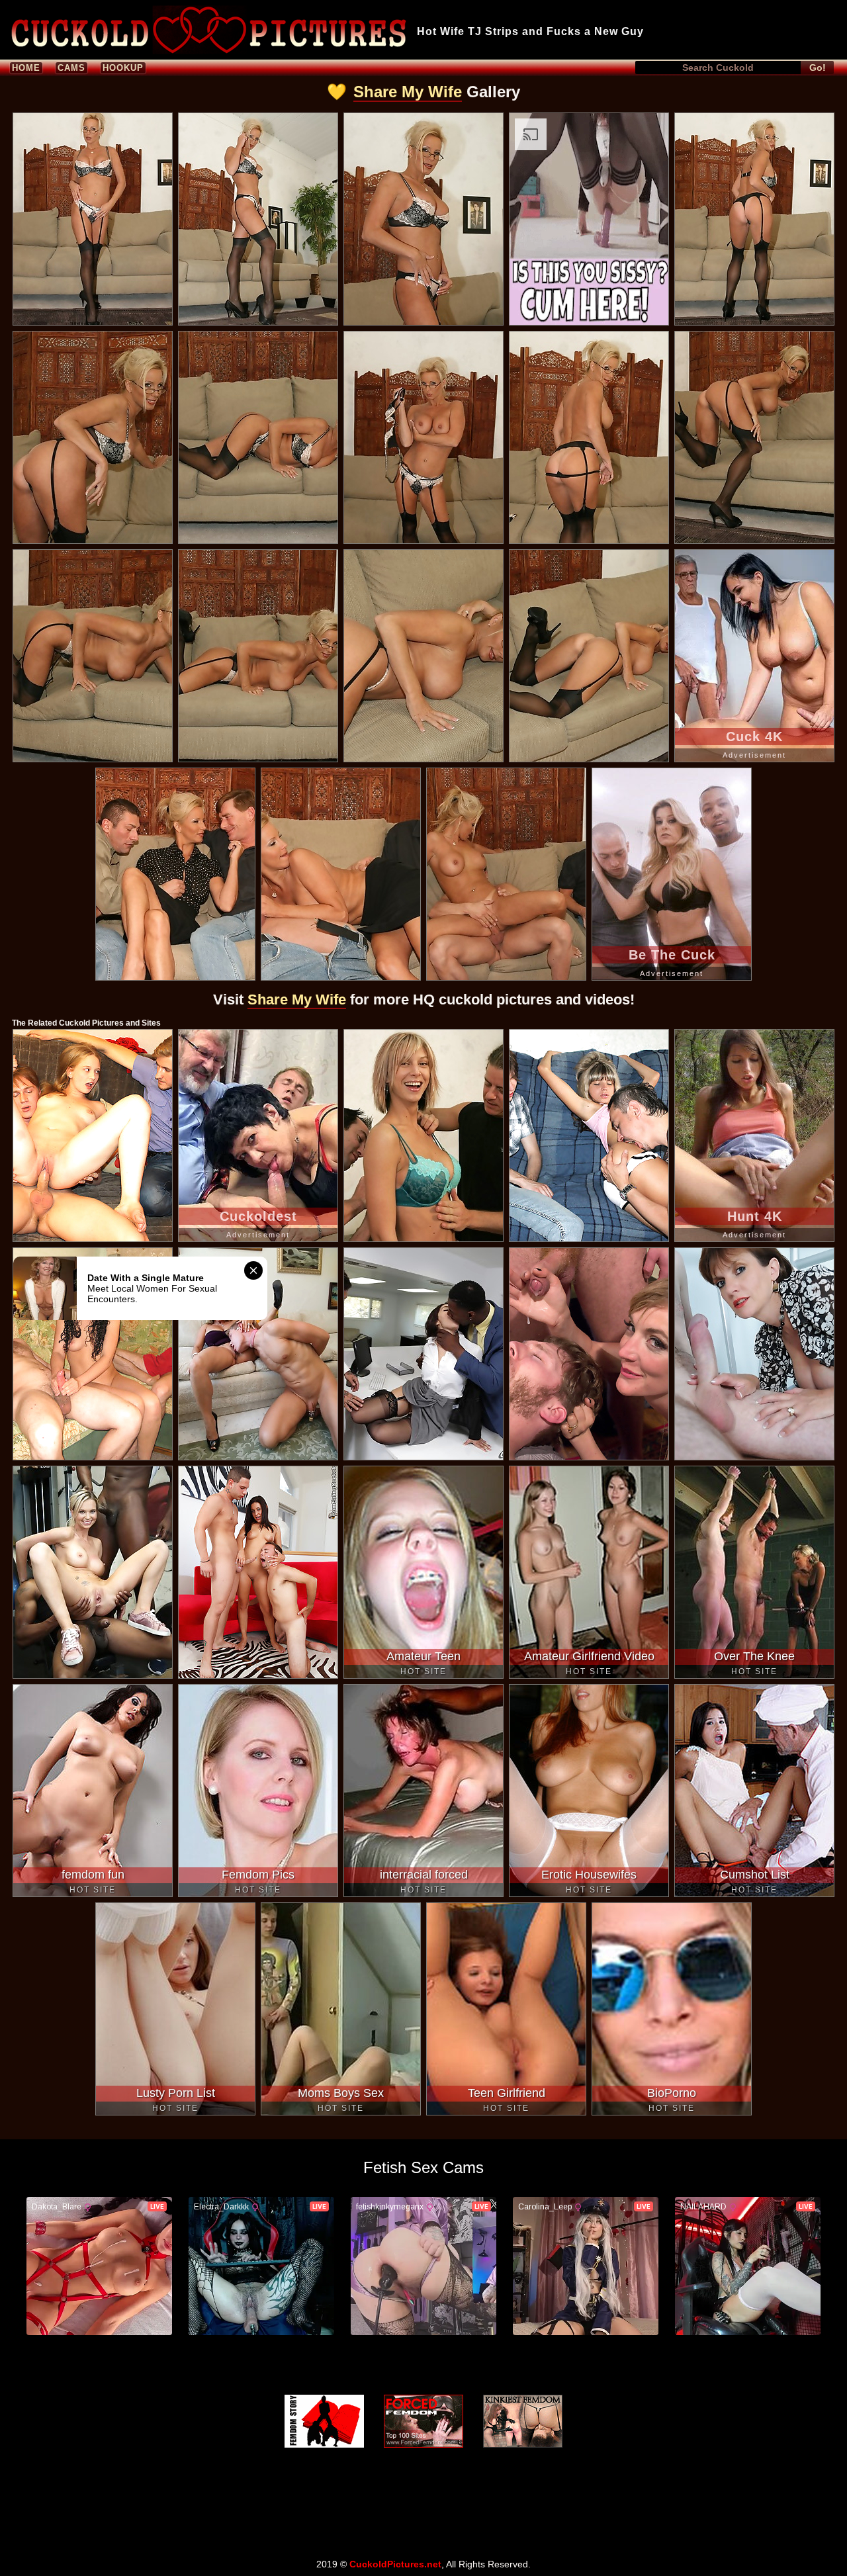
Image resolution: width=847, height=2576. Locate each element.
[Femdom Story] (324, 2421)
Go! (818, 67)
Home (26, 68)
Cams (71, 68)
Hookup (123, 68)
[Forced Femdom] (423, 2421)
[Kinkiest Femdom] (523, 2421)
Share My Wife (408, 92)
